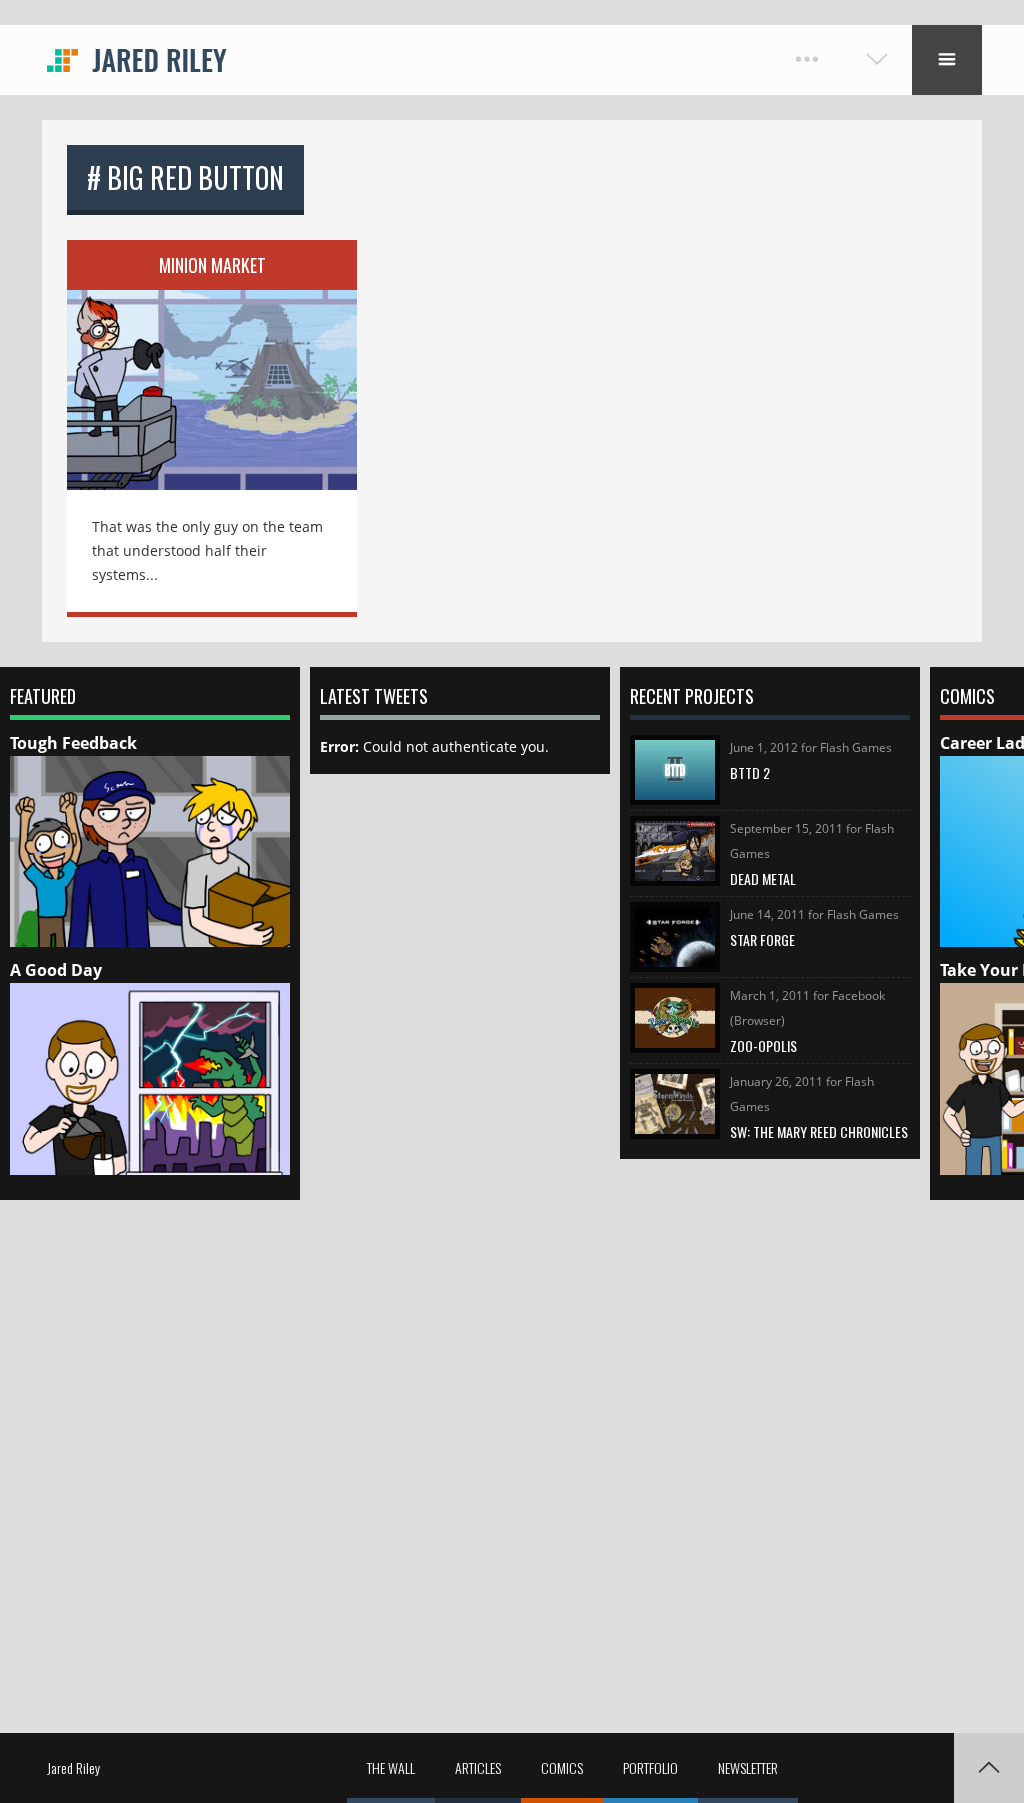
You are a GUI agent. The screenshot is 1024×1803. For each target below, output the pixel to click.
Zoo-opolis (763, 1045)
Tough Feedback (73, 743)
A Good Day (56, 970)
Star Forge (762, 939)
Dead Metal (763, 878)
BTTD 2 (750, 772)
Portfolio (650, 1767)
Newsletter (748, 1767)
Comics (562, 1767)
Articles (478, 1767)
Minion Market (212, 265)
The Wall (391, 1767)
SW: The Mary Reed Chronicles (819, 1131)
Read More (212, 376)
